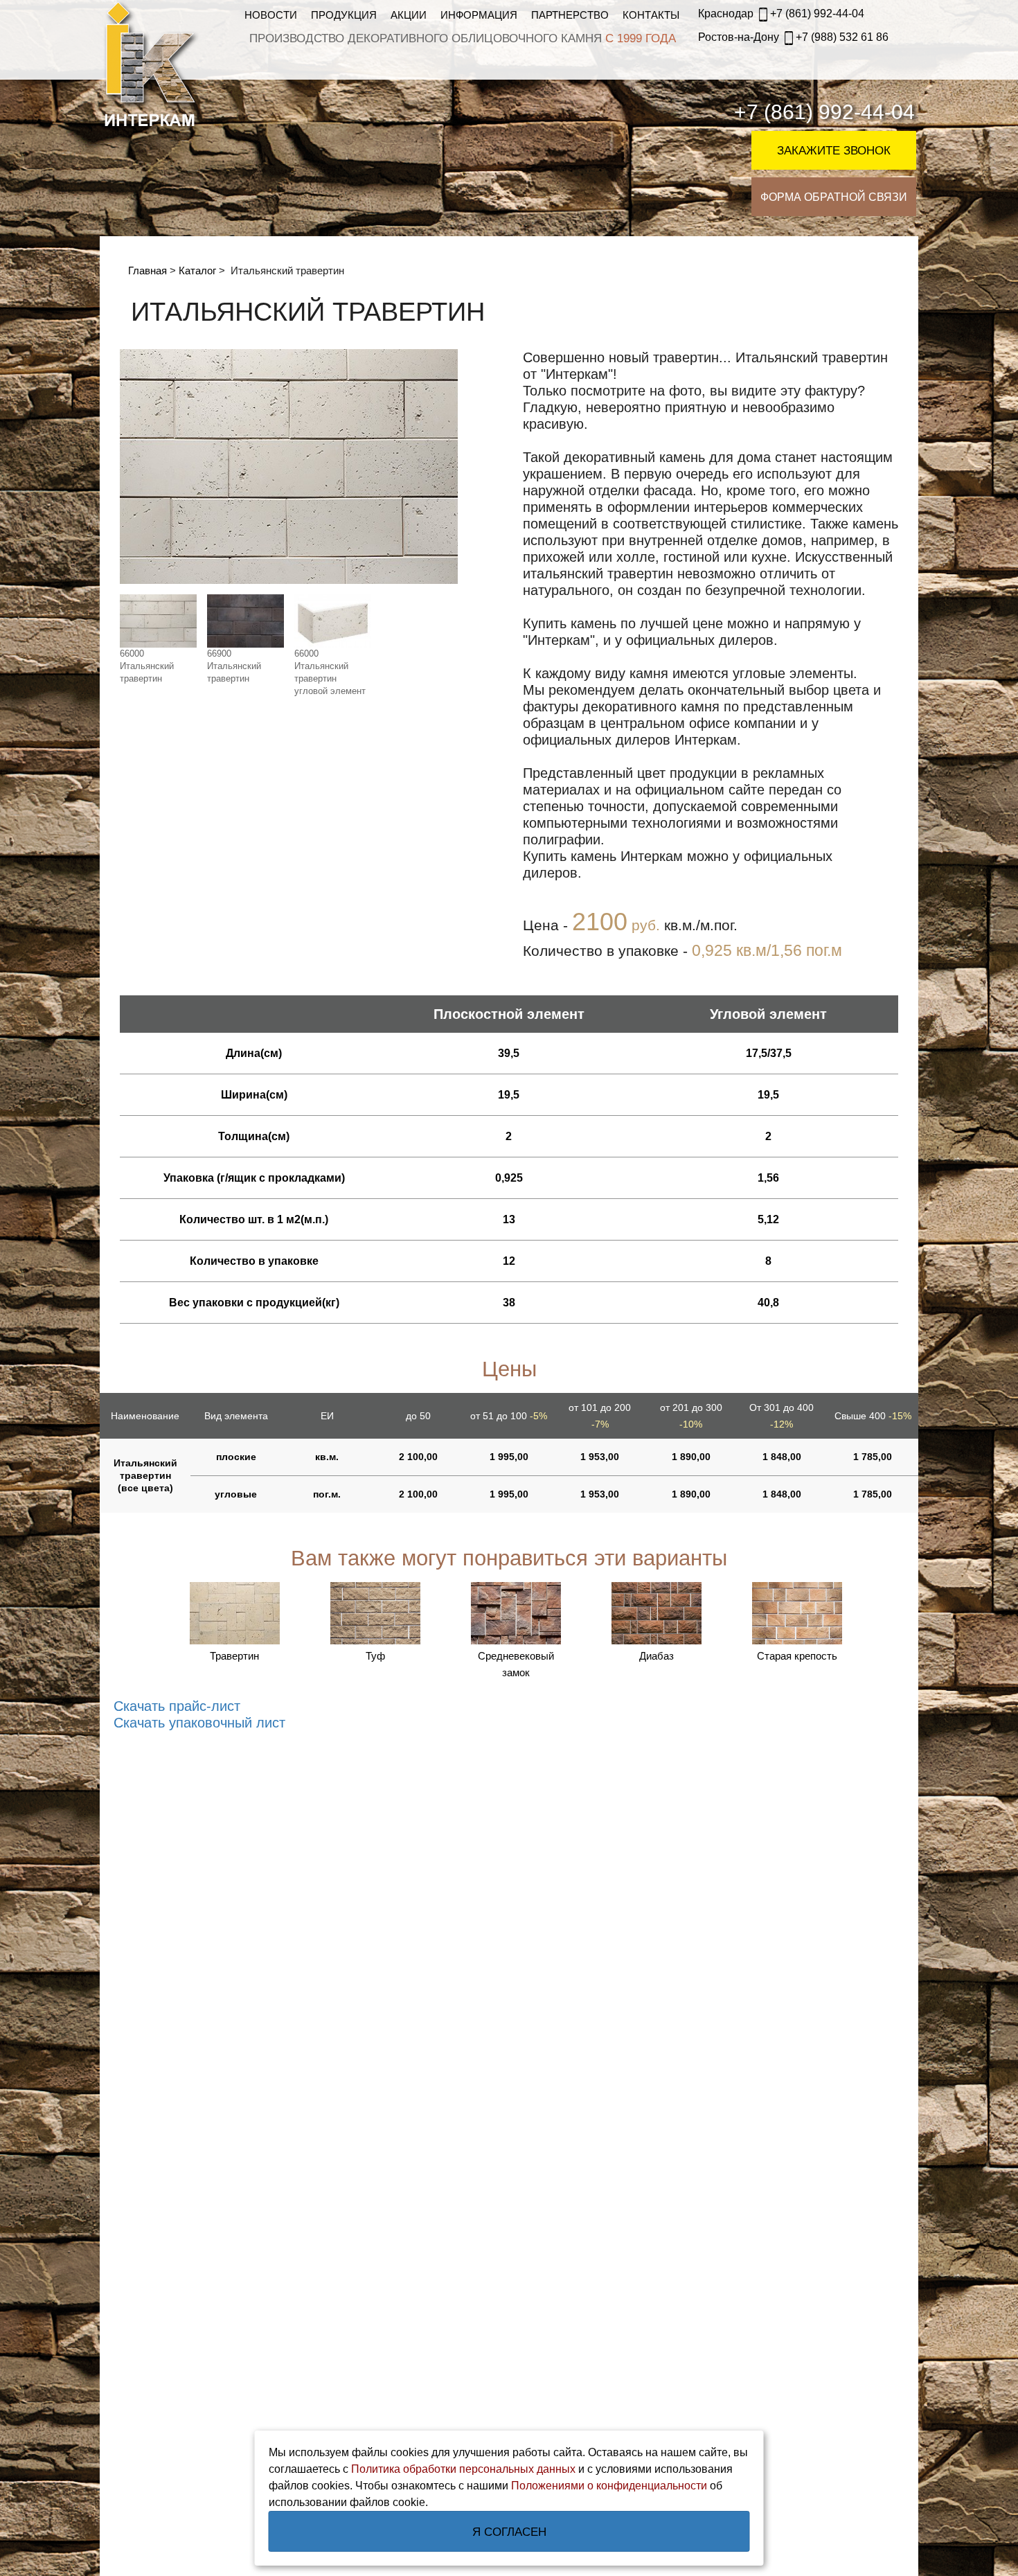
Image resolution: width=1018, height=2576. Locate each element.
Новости (271, 15)
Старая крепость (797, 1656)
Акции (409, 15)
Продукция (344, 15)
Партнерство (570, 15)
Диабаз (657, 1656)
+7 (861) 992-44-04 (781, 14)
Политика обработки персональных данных (463, 2469)
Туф (375, 1656)
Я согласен (509, 2532)
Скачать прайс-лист (177, 1706)
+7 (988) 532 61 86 (793, 37)
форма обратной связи (834, 197)
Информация (479, 15)
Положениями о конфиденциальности (609, 2486)
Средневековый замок (516, 1664)
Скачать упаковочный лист (199, 1723)
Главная (148, 270)
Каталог (197, 270)
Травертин (234, 1656)
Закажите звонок (834, 151)
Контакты (651, 15)
